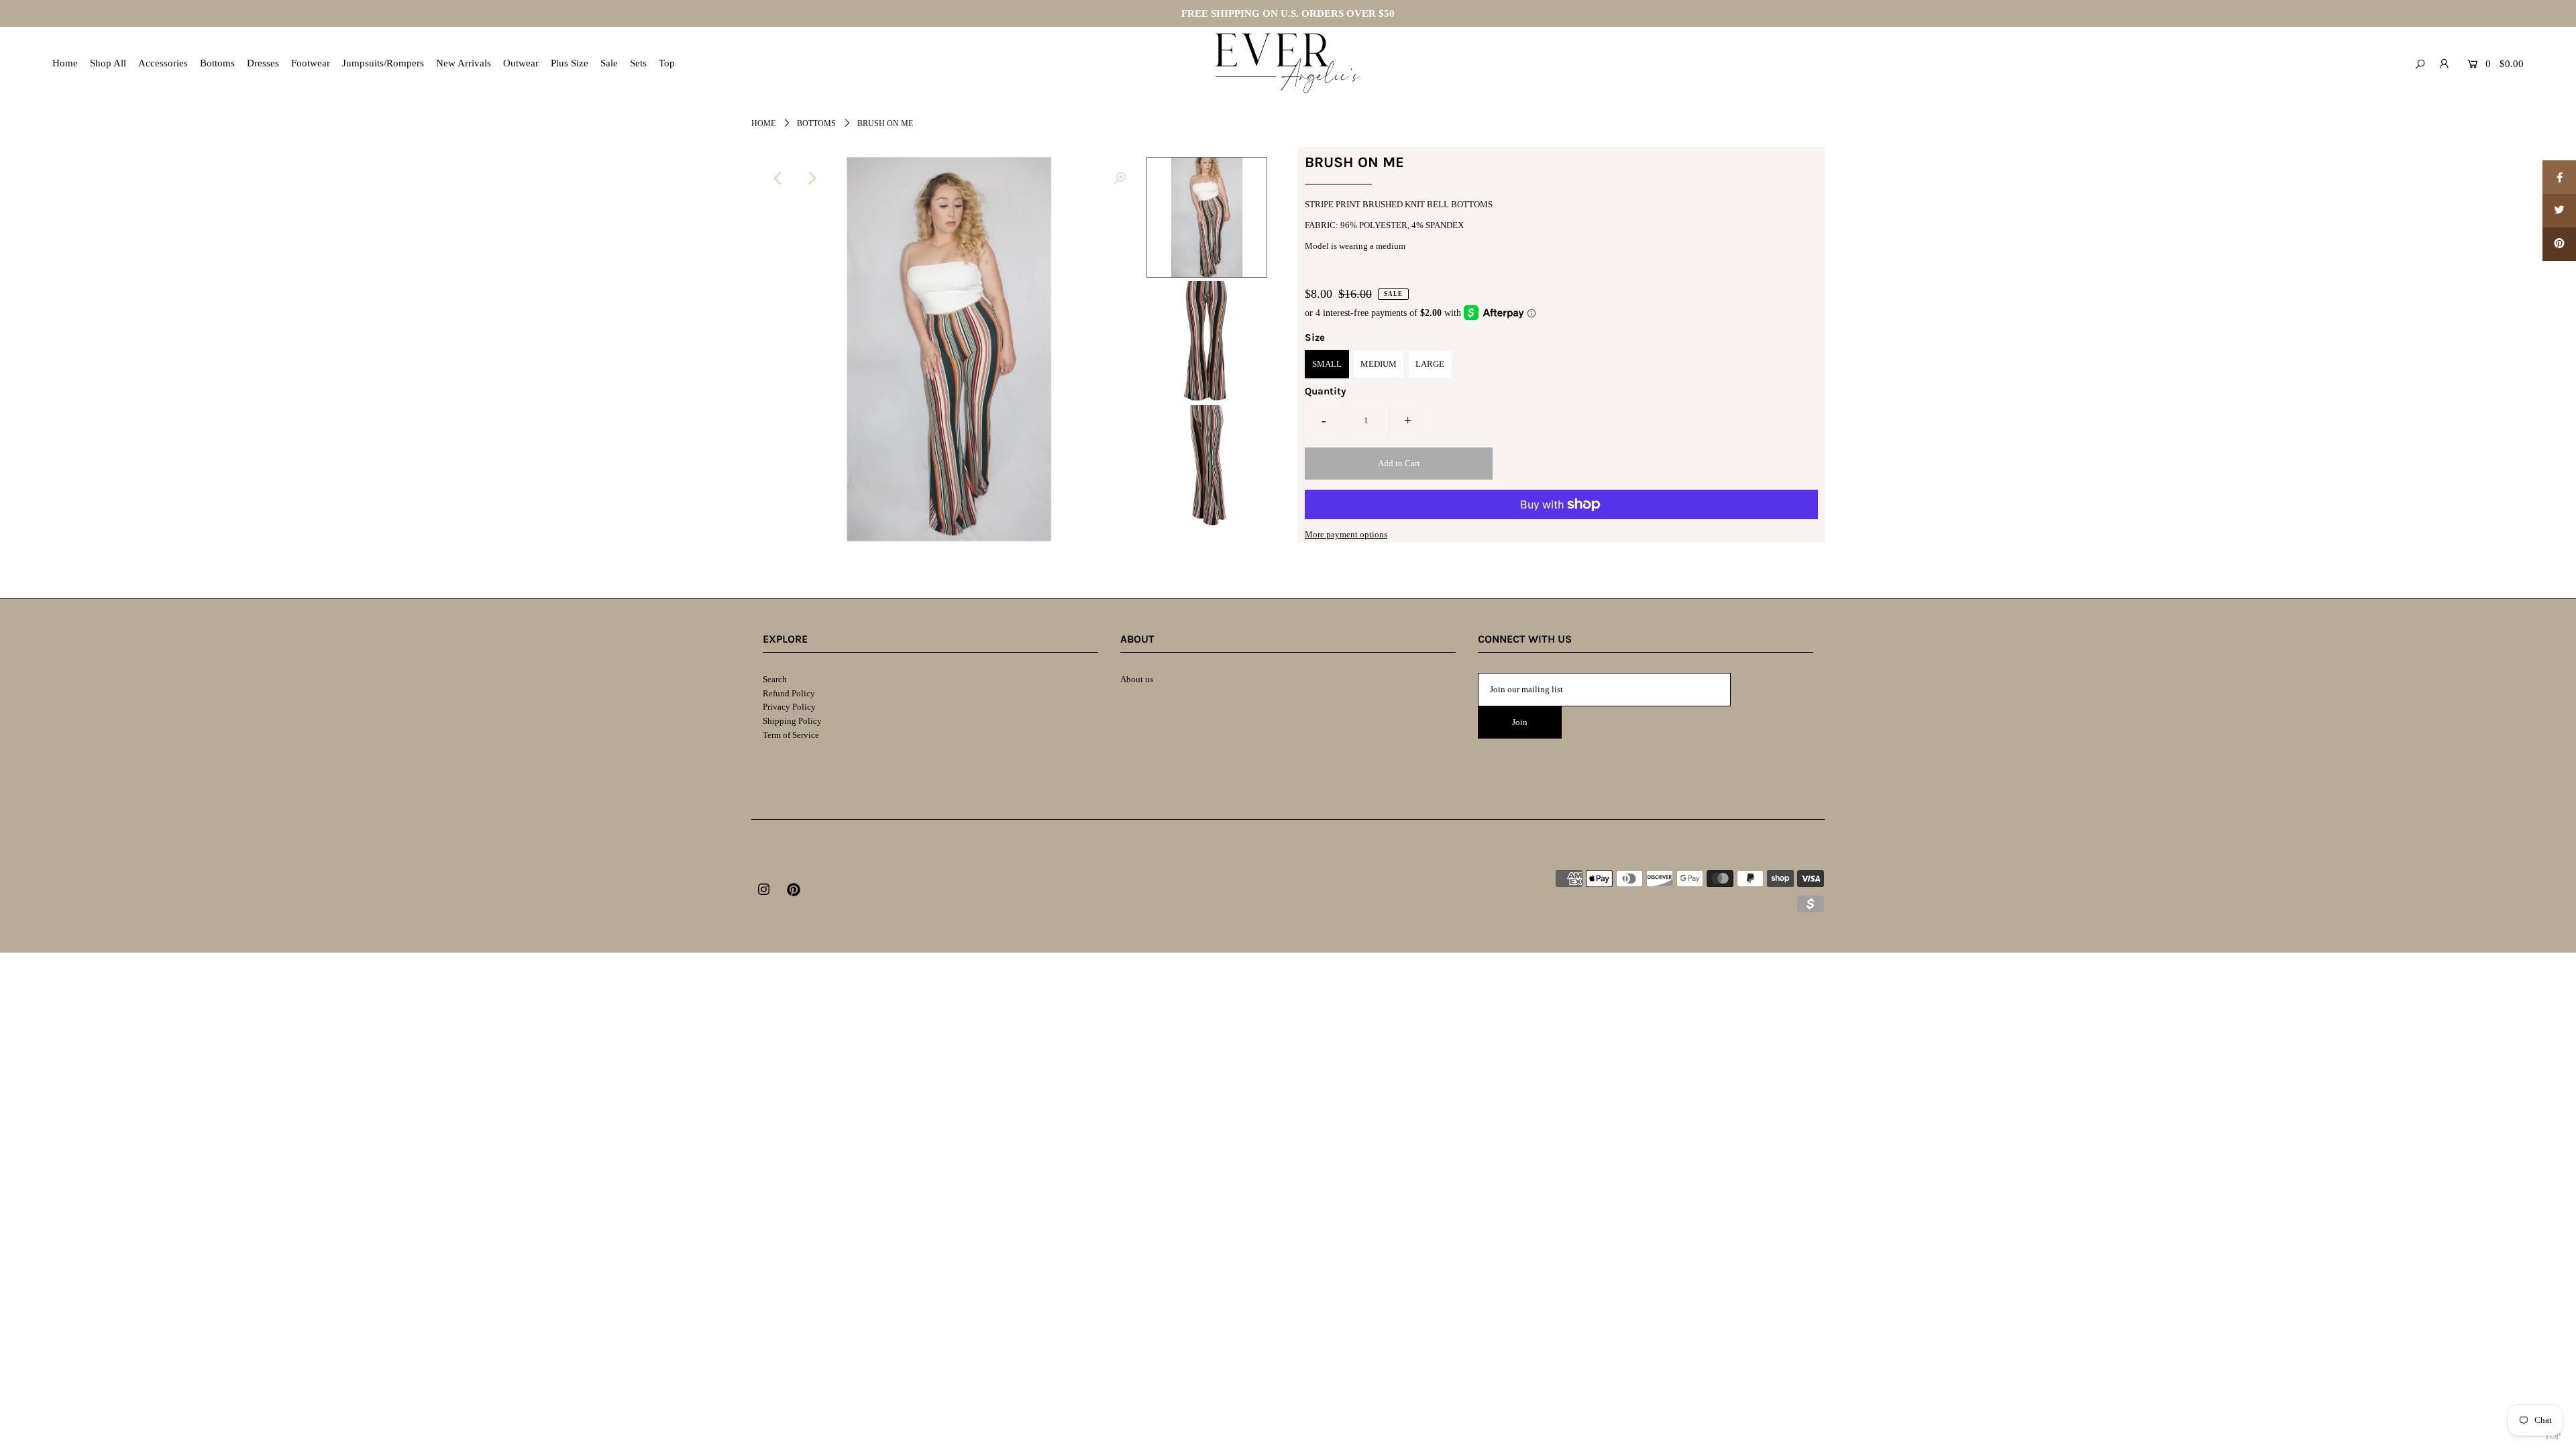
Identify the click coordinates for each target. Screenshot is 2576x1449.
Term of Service (791, 735)
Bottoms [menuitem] (217, 63)
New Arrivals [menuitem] (464, 63)
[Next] (811, 178)
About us (1137, 679)
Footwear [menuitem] (311, 63)
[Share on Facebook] (2559, 177)
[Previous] (778, 178)
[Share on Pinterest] (2559, 244)
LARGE (1430, 364)
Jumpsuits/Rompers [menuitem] (383, 63)
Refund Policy (789, 693)
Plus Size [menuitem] (570, 63)
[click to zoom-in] (1120, 178)
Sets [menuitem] (638, 63)
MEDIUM (1379, 364)
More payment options (1346, 534)
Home (763, 123)
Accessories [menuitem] (163, 63)
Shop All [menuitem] (108, 63)
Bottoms (816, 123)
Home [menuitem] (65, 63)
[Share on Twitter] (2559, 211)
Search (775, 679)
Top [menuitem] (667, 63)
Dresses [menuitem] (263, 63)
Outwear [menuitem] (521, 63)
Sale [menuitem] (609, 63)
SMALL (1327, 364)
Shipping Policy (792, 721)
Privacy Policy (789, 707)
